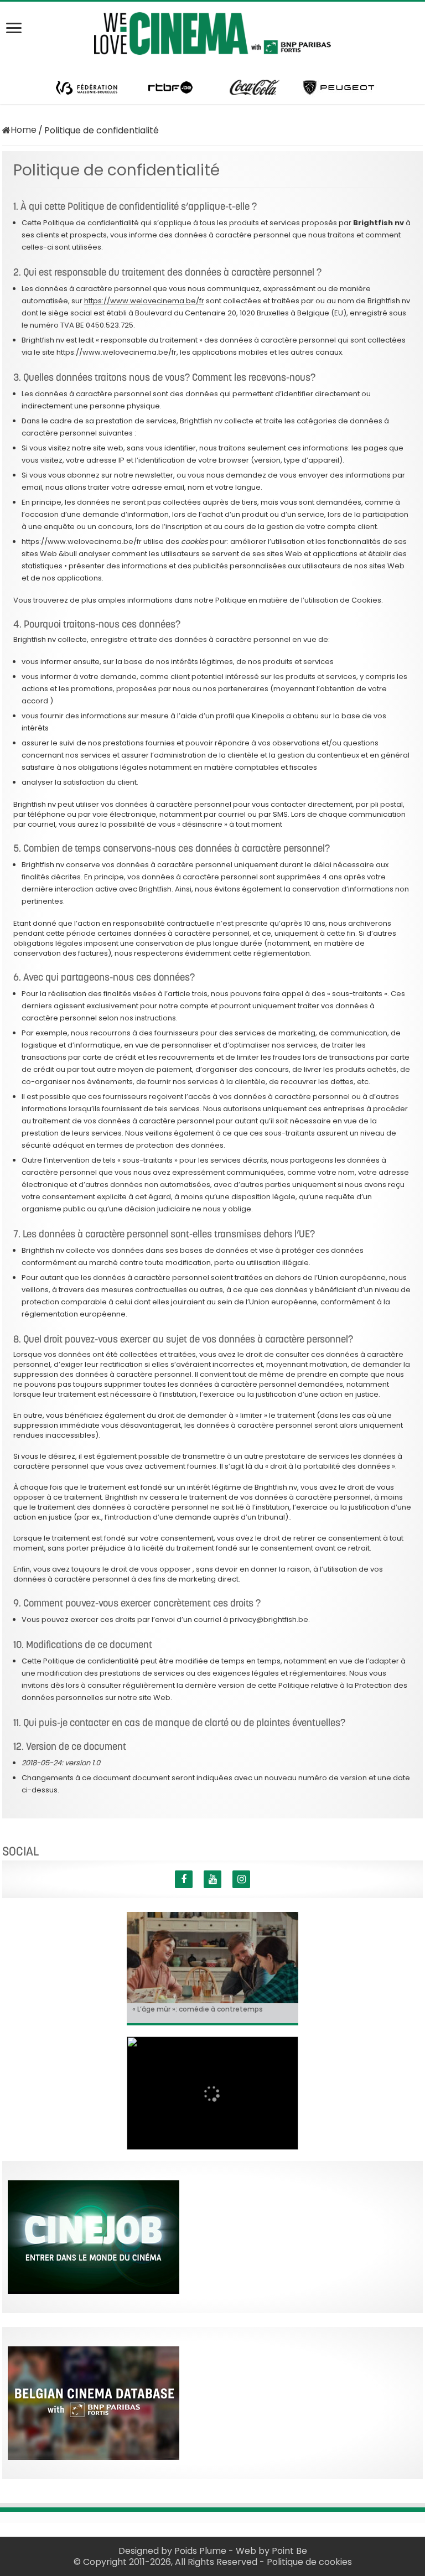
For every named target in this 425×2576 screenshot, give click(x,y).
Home (24, 130)
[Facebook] (184, 1879)
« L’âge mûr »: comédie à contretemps (198, 2009)
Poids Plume (200, 2551)
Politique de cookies (309, 2562)
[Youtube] (212, 1879)
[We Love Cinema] (212, 32)
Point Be (289, 2551)
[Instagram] (241, 1879)
